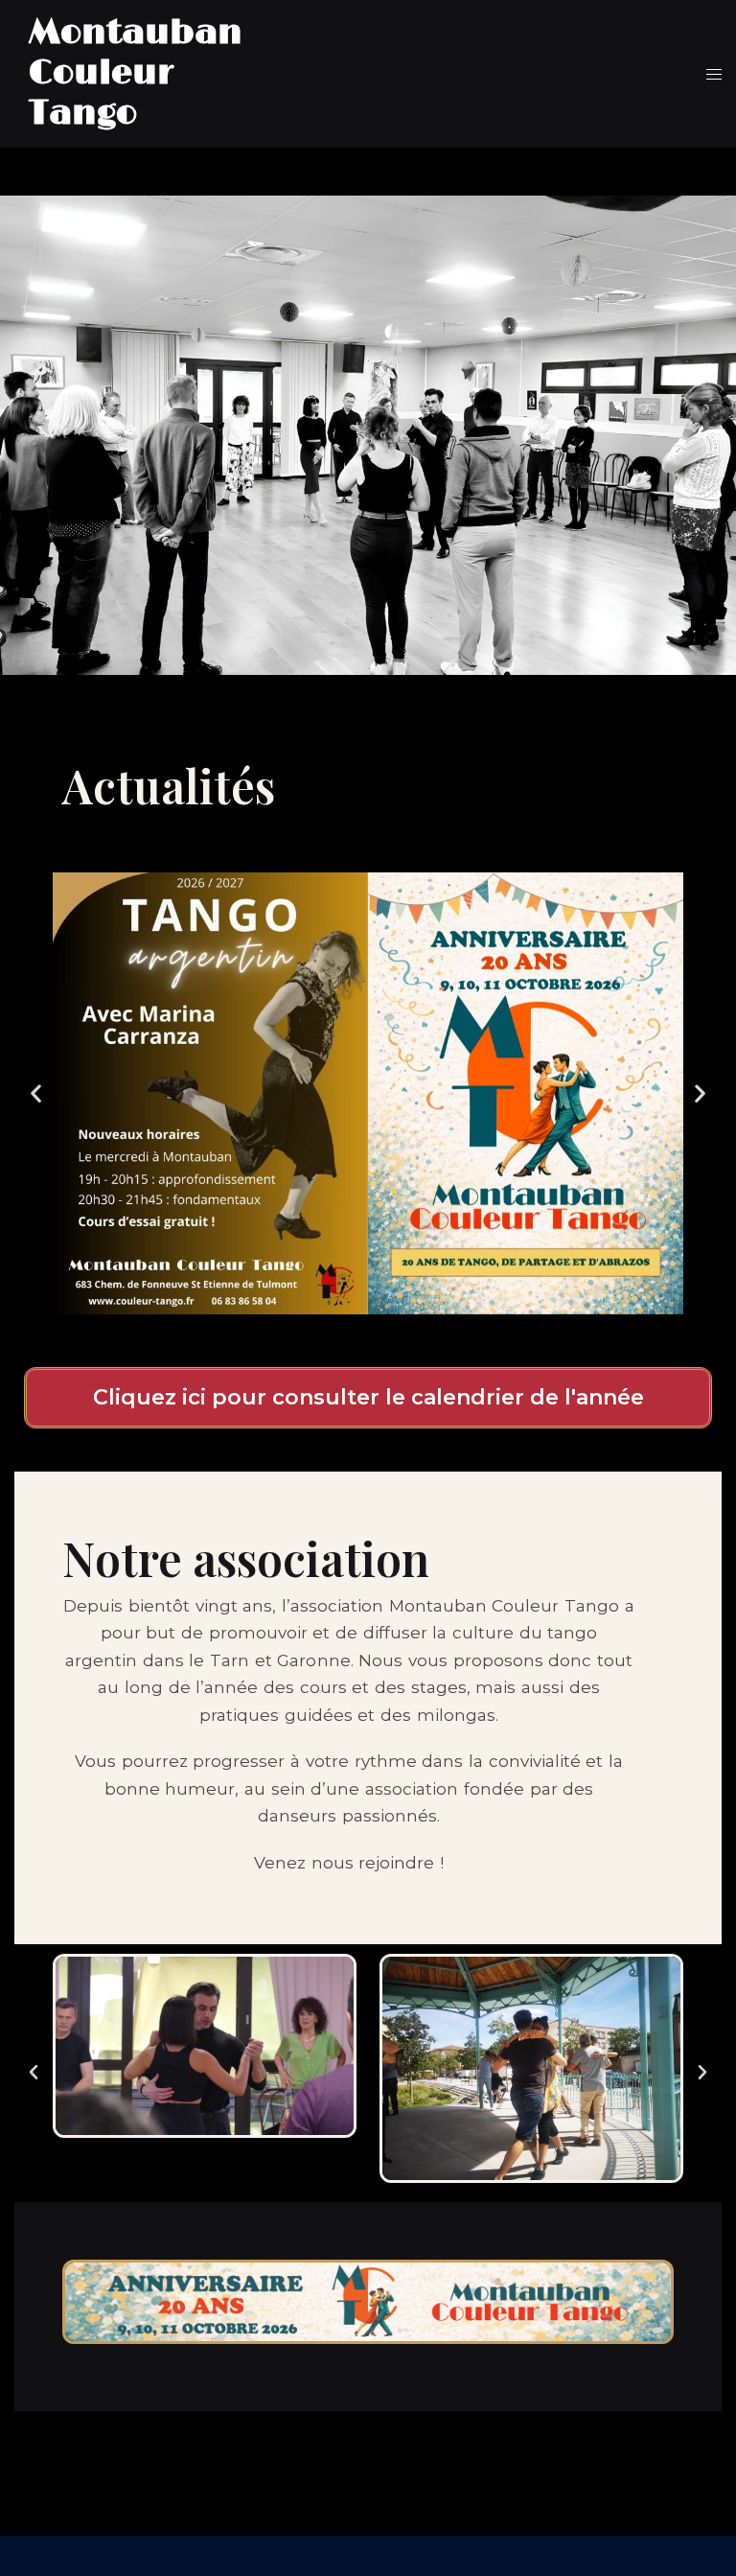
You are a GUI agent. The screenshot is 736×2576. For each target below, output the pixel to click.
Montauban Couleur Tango (136, 73)
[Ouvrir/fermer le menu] (714, 74)
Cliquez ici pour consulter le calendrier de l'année (368, 1397)
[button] (36, 1093)
